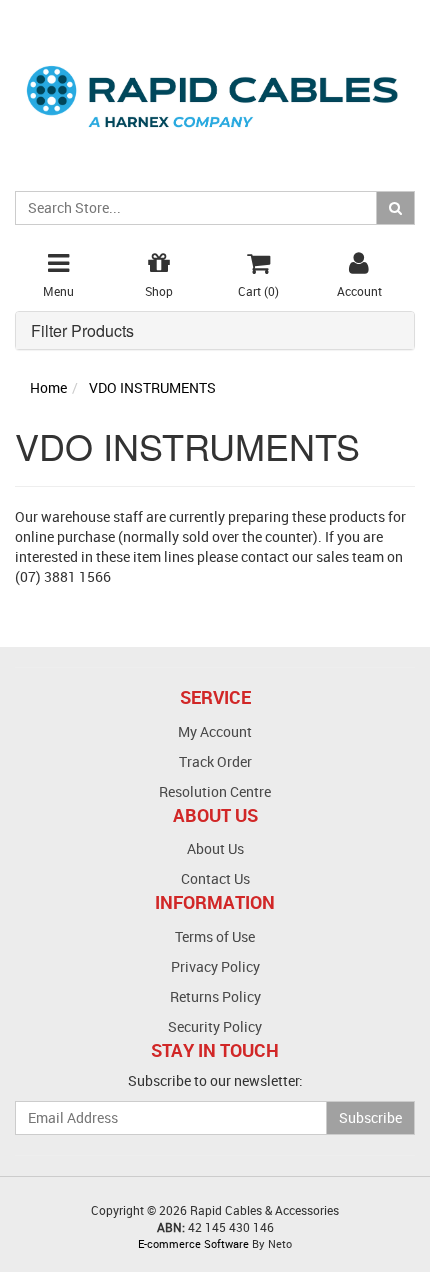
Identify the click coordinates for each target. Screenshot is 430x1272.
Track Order (215, 761)
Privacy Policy (215, 966)
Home (48, 387)
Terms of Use (215, 936)
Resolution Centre (215, 791)
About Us (215, 848)
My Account (215, 731)
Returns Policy (215, 996)
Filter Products (82, 331)
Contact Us (215, 878)
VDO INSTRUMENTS (152, 387)
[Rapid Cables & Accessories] (215, 84)
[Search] (395, 208)
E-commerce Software (193, 1243)
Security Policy (215, 1026)
